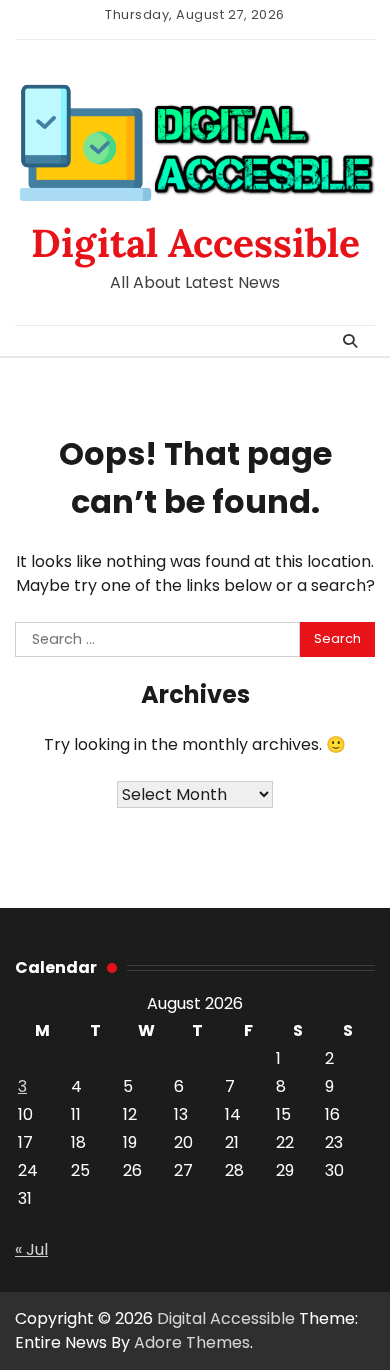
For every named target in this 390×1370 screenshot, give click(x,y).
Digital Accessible (195, 243)
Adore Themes (192, 1342)
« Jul (31, 1249)
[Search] (350, 341)
